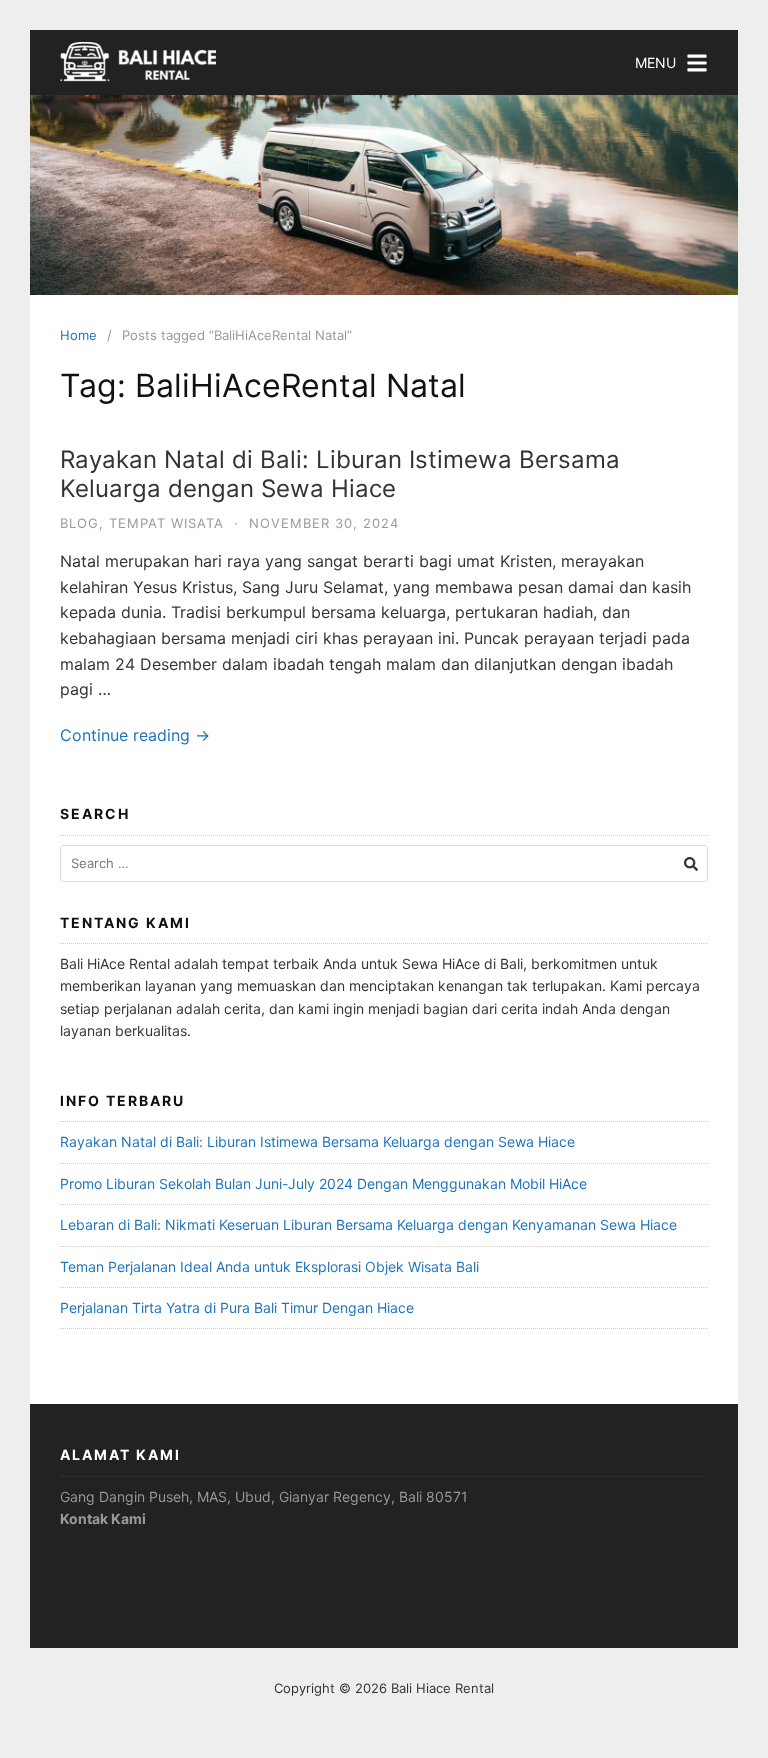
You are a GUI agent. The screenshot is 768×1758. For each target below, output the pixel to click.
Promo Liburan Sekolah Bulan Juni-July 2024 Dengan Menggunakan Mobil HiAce (323, 1183)
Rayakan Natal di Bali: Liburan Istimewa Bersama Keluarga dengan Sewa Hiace (340, 474)
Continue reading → (135, 735)
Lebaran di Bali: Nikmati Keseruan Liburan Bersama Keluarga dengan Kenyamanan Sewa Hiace (368, 1224)
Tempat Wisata (166, 523)
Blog (79, 523)
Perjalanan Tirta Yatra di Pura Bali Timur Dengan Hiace (237, 1307)
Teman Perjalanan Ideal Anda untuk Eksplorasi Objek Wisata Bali (269, 1266)
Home (78, 335)
